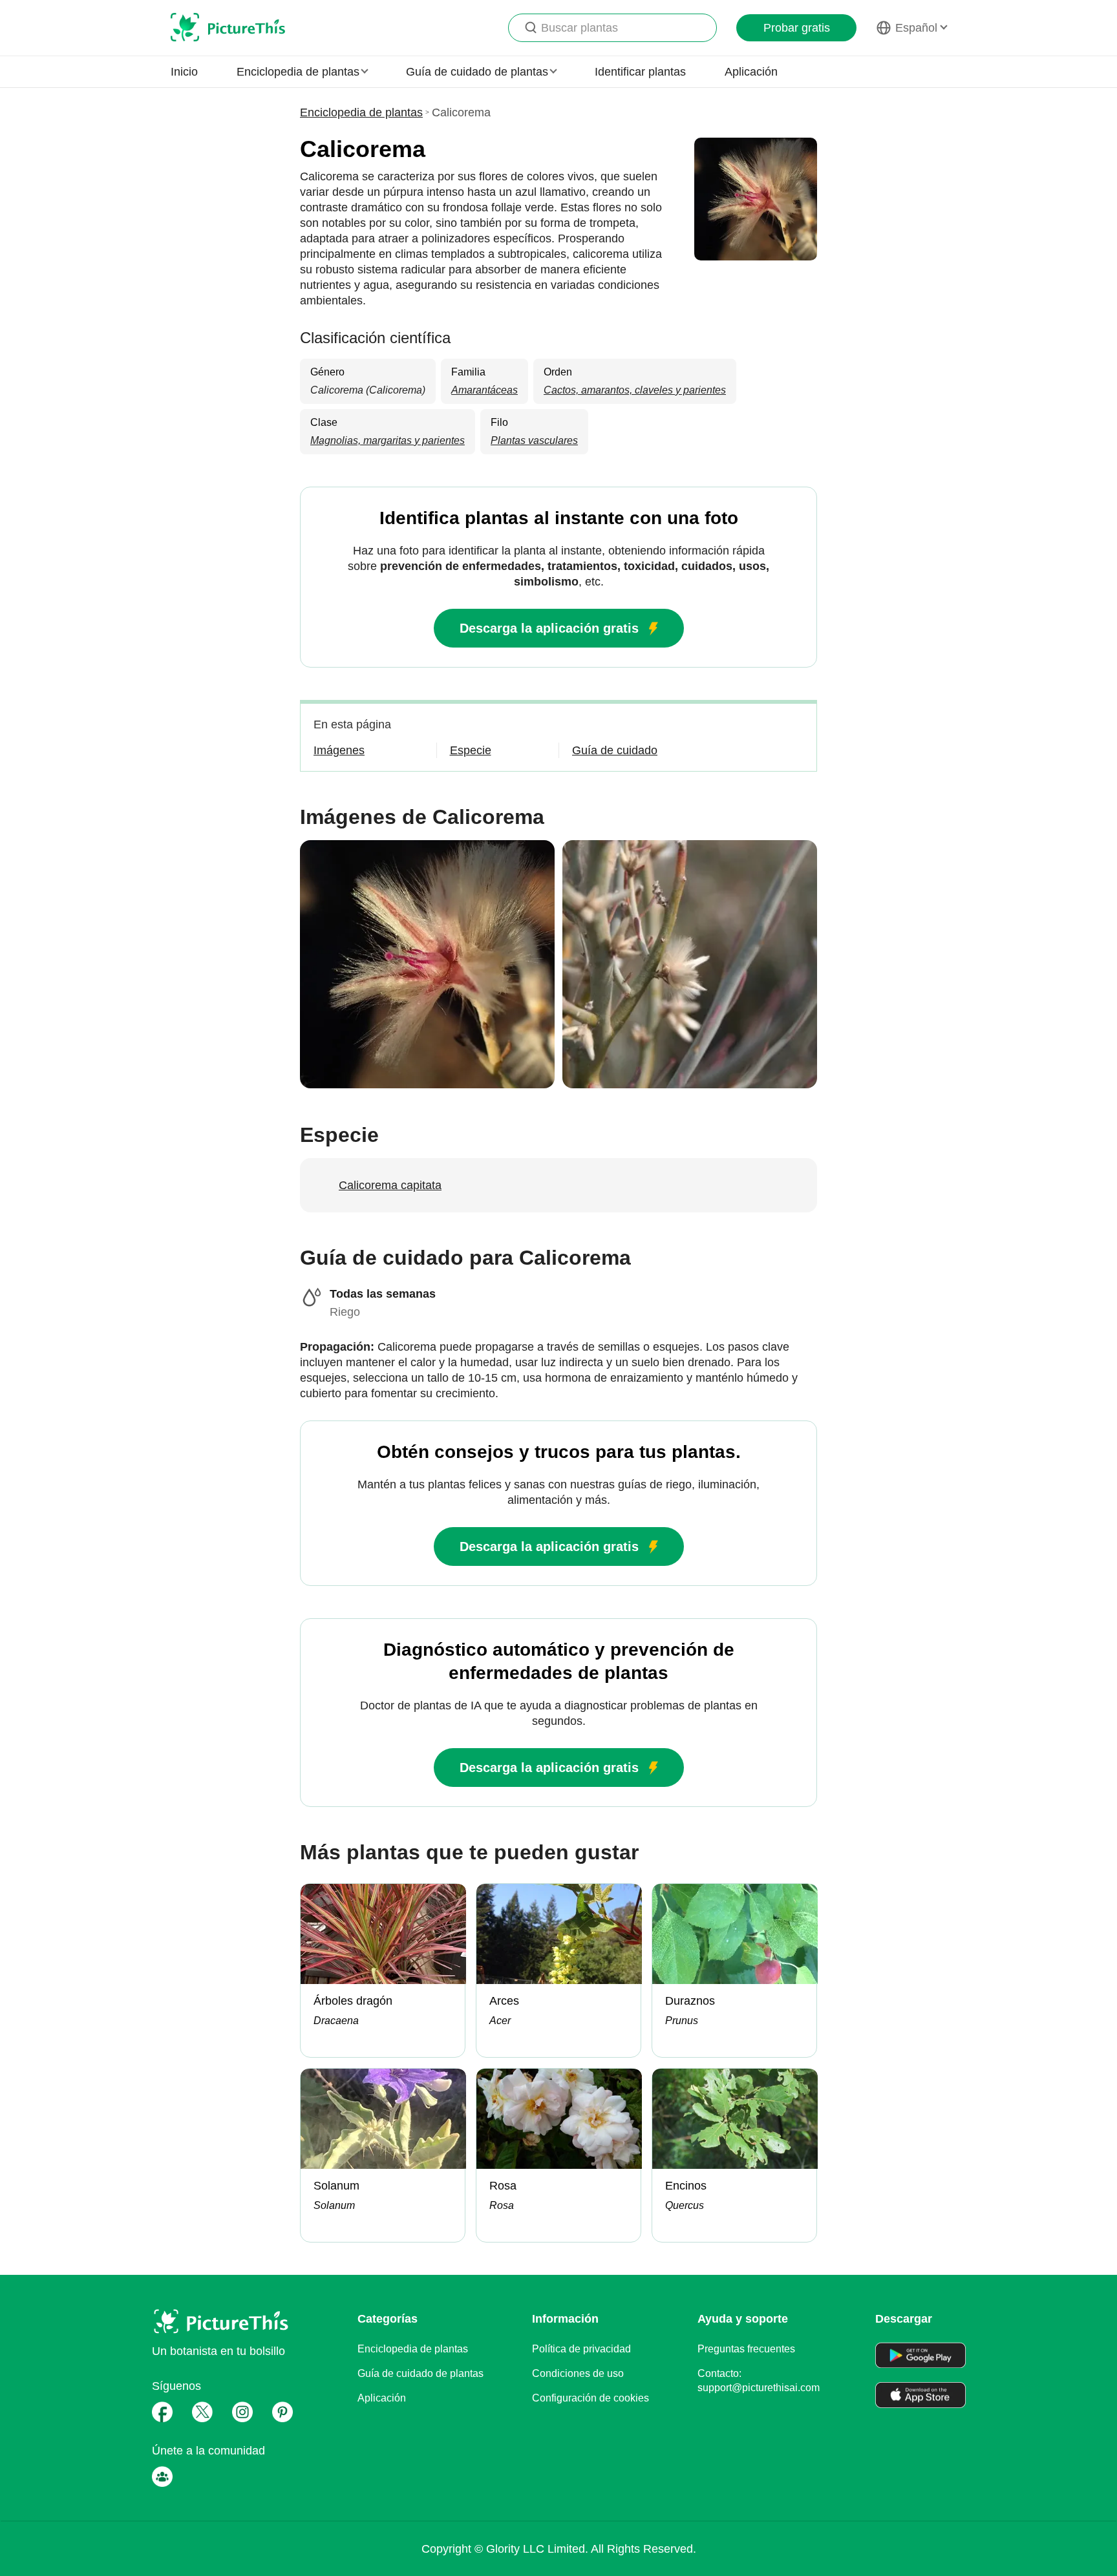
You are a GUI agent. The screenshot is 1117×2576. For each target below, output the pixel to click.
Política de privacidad (581, 2349)
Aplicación (751, 72)
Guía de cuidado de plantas (420, 2373)
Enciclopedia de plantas (361, 112)
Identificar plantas (640, 72)
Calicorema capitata (390, 1185)
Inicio (184, 72)
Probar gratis (797, 28)
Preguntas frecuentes (746, 2349)
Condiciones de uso (578, 2373)
